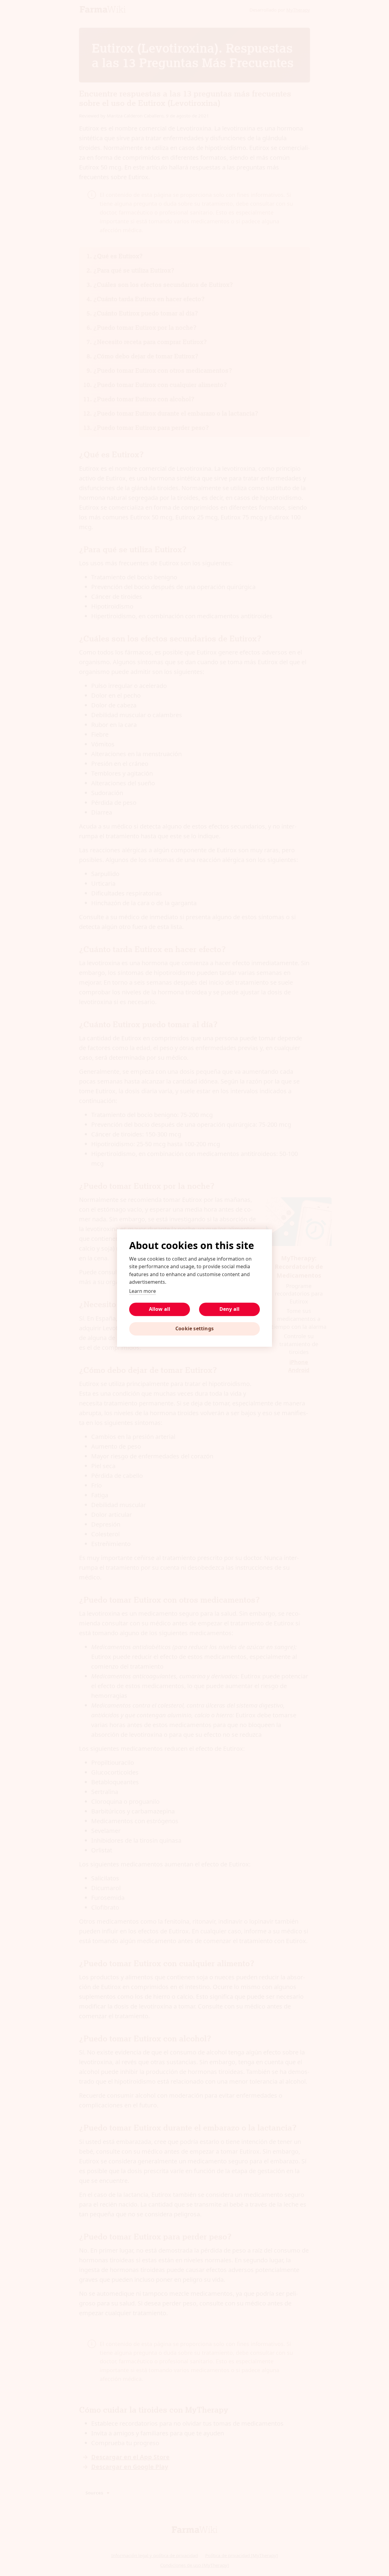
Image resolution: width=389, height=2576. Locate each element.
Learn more (143, 1291)
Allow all (160, 1309)
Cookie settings (194, 1328)
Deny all (230, 1309)
